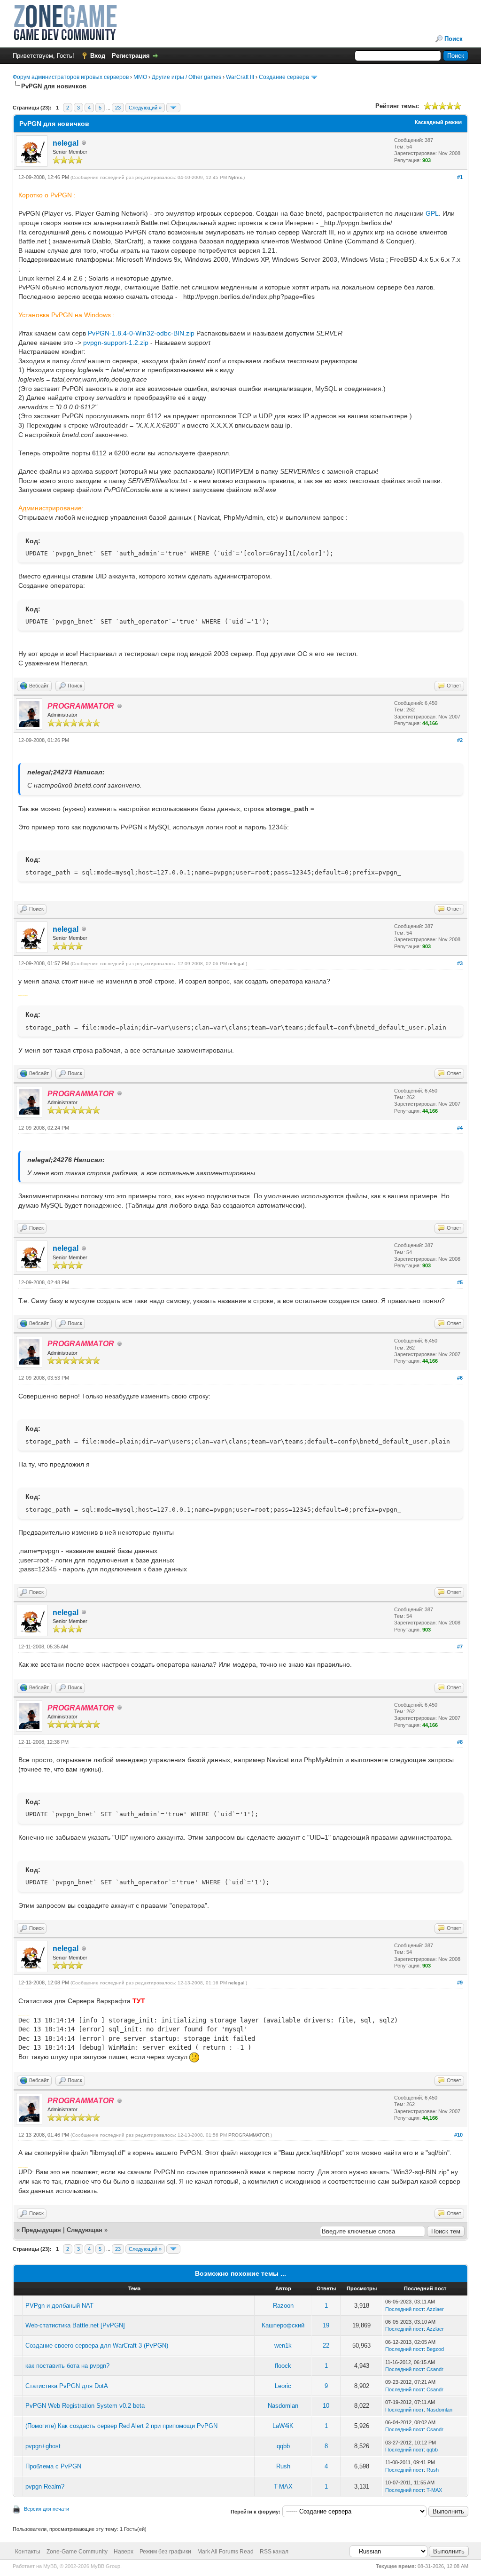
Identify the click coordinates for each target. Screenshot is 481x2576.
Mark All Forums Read (225, 2552)
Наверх (124, 2552)
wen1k (283, 2346)
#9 (460, 1983)
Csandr (435, 2369)
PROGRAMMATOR (249, 2135)
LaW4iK (283, 2426)
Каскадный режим (438, 122)
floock (283, 2366)
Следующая (85, 2230)
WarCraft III (240, 77)
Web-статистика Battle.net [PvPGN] (75, 2325)
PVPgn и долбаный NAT (59, 2306)
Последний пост (404, 2309)
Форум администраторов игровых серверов (71, 77)
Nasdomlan (283, 2406)
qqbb (283, 2446)
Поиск (454, 39)
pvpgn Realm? (45, 2486)
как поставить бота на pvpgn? (67, 2366)
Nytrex (235, 177)
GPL (432, 213)
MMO (140, 77)
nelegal (66, 143)
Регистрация (131, 56)
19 (326, 2325)
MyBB (50, 2566)
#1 (460, 177)
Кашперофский (283, 2325)
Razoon (283, 2306)
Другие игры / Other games (186, 77)
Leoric (283, 2386)
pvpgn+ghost (43, 2446)
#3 (460, 963)
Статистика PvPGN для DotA (67, 2386)
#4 (460, 1128)
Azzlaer (435, 2309)
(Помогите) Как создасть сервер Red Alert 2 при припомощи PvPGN (121, 2426)
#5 (460, 1282)
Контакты (28, 2552)
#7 (460, 1647)
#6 (460, 1378)
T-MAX (283, 2486)
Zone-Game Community (77, 2552)
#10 (458, 2135)
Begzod (435, 2349)
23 (118, 108)
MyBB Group (105, 2566)
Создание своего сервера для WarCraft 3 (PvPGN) (97, 2346)
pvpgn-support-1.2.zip (116, 343)
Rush (283, 2466)
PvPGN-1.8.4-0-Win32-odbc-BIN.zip (141, 333)
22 (326, 2346)
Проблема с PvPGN (53, 2466)
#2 (460, 740)
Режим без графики (165, 2552)
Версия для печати (47, 2509)
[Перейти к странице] (173, 108)
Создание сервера (284, 77)
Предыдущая (41, 2230)
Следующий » (145, 108)
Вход (98, 56)
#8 (460, 1742)
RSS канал (274, 2552)
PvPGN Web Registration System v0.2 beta (85, 2406)
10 (326, 2406)
